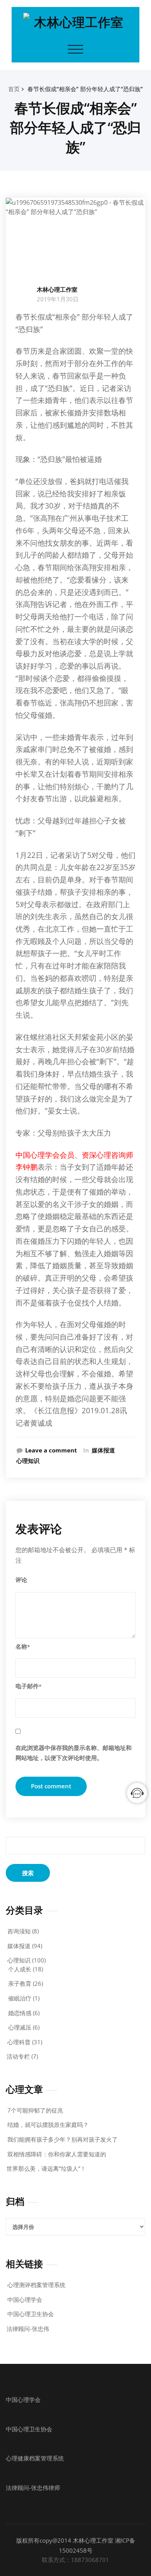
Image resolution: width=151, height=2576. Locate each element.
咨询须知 (19, 1931)
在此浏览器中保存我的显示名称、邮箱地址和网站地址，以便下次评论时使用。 (74, 1753)
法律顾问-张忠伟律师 (33, 2488)
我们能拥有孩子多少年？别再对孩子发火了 (63, 2139)
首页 (14, 89)
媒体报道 (103, 1450)
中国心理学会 (25, 2299)
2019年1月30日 (58, 299)
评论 (21, 1580)
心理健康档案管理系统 (35, 2458)
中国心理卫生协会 (31, 2314)
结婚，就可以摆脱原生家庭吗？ (48, 2125)
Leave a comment (51, 1450)
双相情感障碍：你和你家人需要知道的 (57, 2154)
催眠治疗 (20, 1998)
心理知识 (28, 1461)
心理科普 (19, 2042)
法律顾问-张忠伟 (28, 2329)
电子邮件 (28, 1686)
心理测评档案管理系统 (36, 2285)
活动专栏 (18, 2056)
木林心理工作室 (57, 289)
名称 (23, 1646)
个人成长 (20, 1969)
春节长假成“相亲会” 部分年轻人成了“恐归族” (85, 89)
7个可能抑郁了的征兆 (35, 2110)
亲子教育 (20, 1983)
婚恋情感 (20, 2013)
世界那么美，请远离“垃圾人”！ (46, 2168)
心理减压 (20, 2027)
